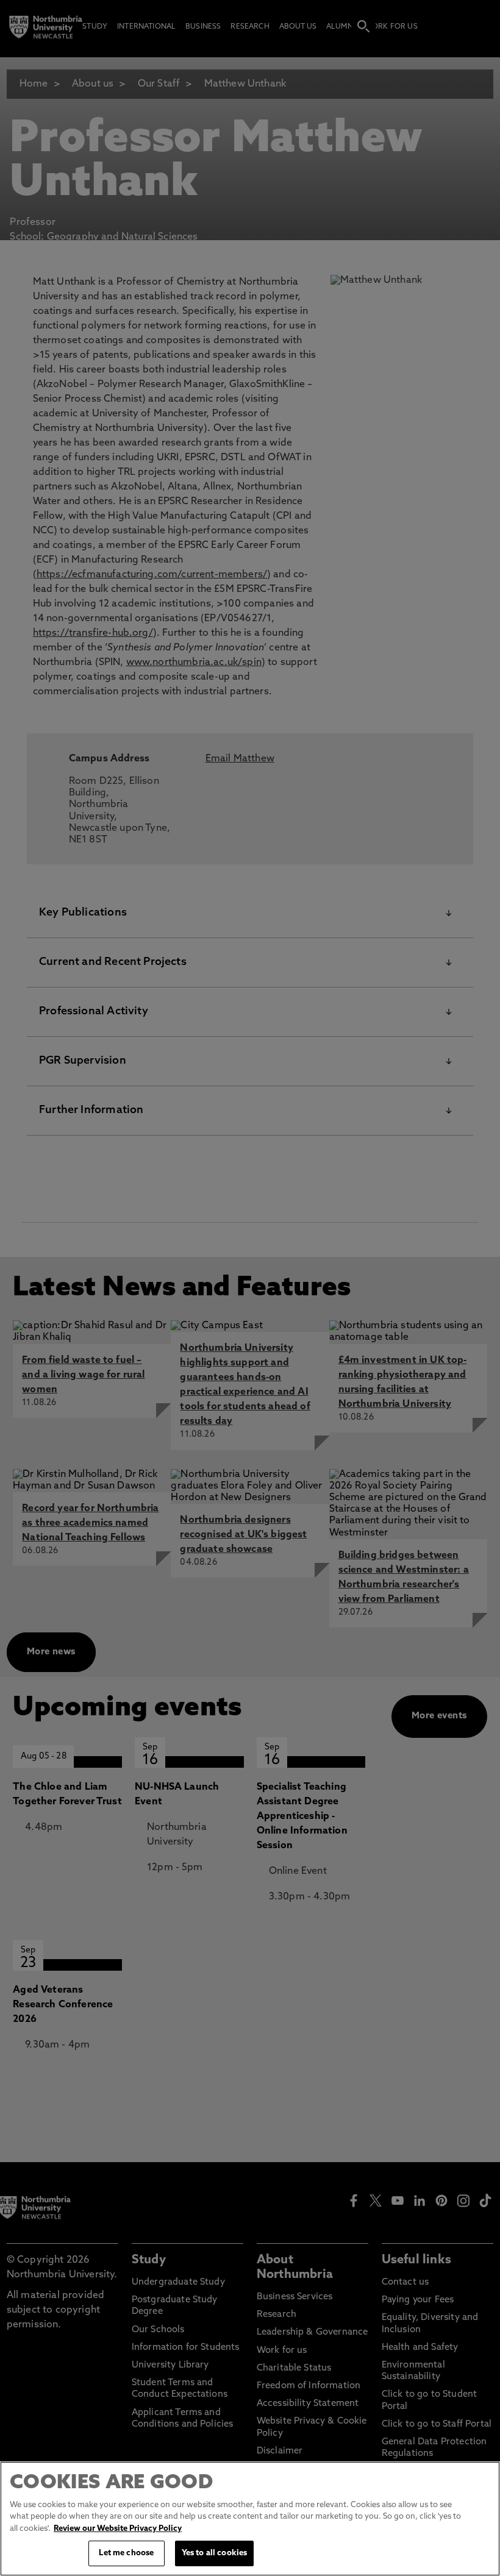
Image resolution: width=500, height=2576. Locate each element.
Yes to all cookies (214, 2553)
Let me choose (126, 2553)
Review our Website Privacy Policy (118, 2529)
